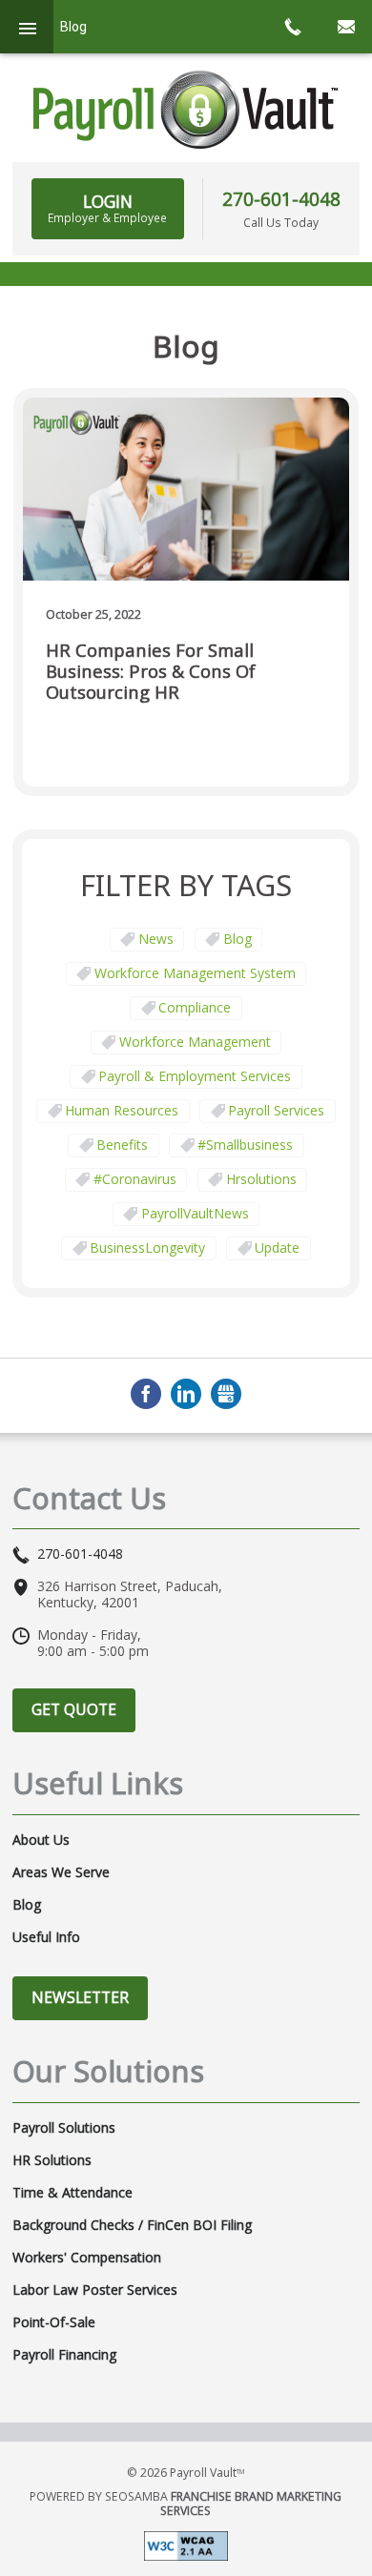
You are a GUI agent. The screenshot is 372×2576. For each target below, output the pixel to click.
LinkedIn (186, 1394)
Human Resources (122, 1110)
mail (345, 27)
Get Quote (74, 1709)
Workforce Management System (195, 973)
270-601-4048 (281, 199)
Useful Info (46, 1937)
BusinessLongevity (147, 1247)
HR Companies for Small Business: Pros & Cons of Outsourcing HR (151, 672)
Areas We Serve (61, 1872)
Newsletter (80, 1997)
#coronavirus (135, 1179)
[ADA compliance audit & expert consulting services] (186, 2545)
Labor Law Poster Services (95, 2290)
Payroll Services (276, 1110)
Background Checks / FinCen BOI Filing (132, 2225)
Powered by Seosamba (186, 2504)
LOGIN (107, 208)
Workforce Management (195, 1042)
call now (292, 27)
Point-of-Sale (54, 2322)
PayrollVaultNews (195, 1213)
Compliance (195, 1007)
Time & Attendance (72, 2193)
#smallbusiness (245, 1145)
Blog (238, 939)
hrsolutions (261, 1179)
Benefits (122, 1145)
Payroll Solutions (64, 2128)
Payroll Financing (64, 2355)
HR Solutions (52, 2160)
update (277, 1247)
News (156, 939)
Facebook (146, 1394)
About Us (41, 1840)
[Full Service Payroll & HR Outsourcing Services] (186, 110)
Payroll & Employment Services (195, 1076)
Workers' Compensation (87, 2258)
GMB (226, 1394)
